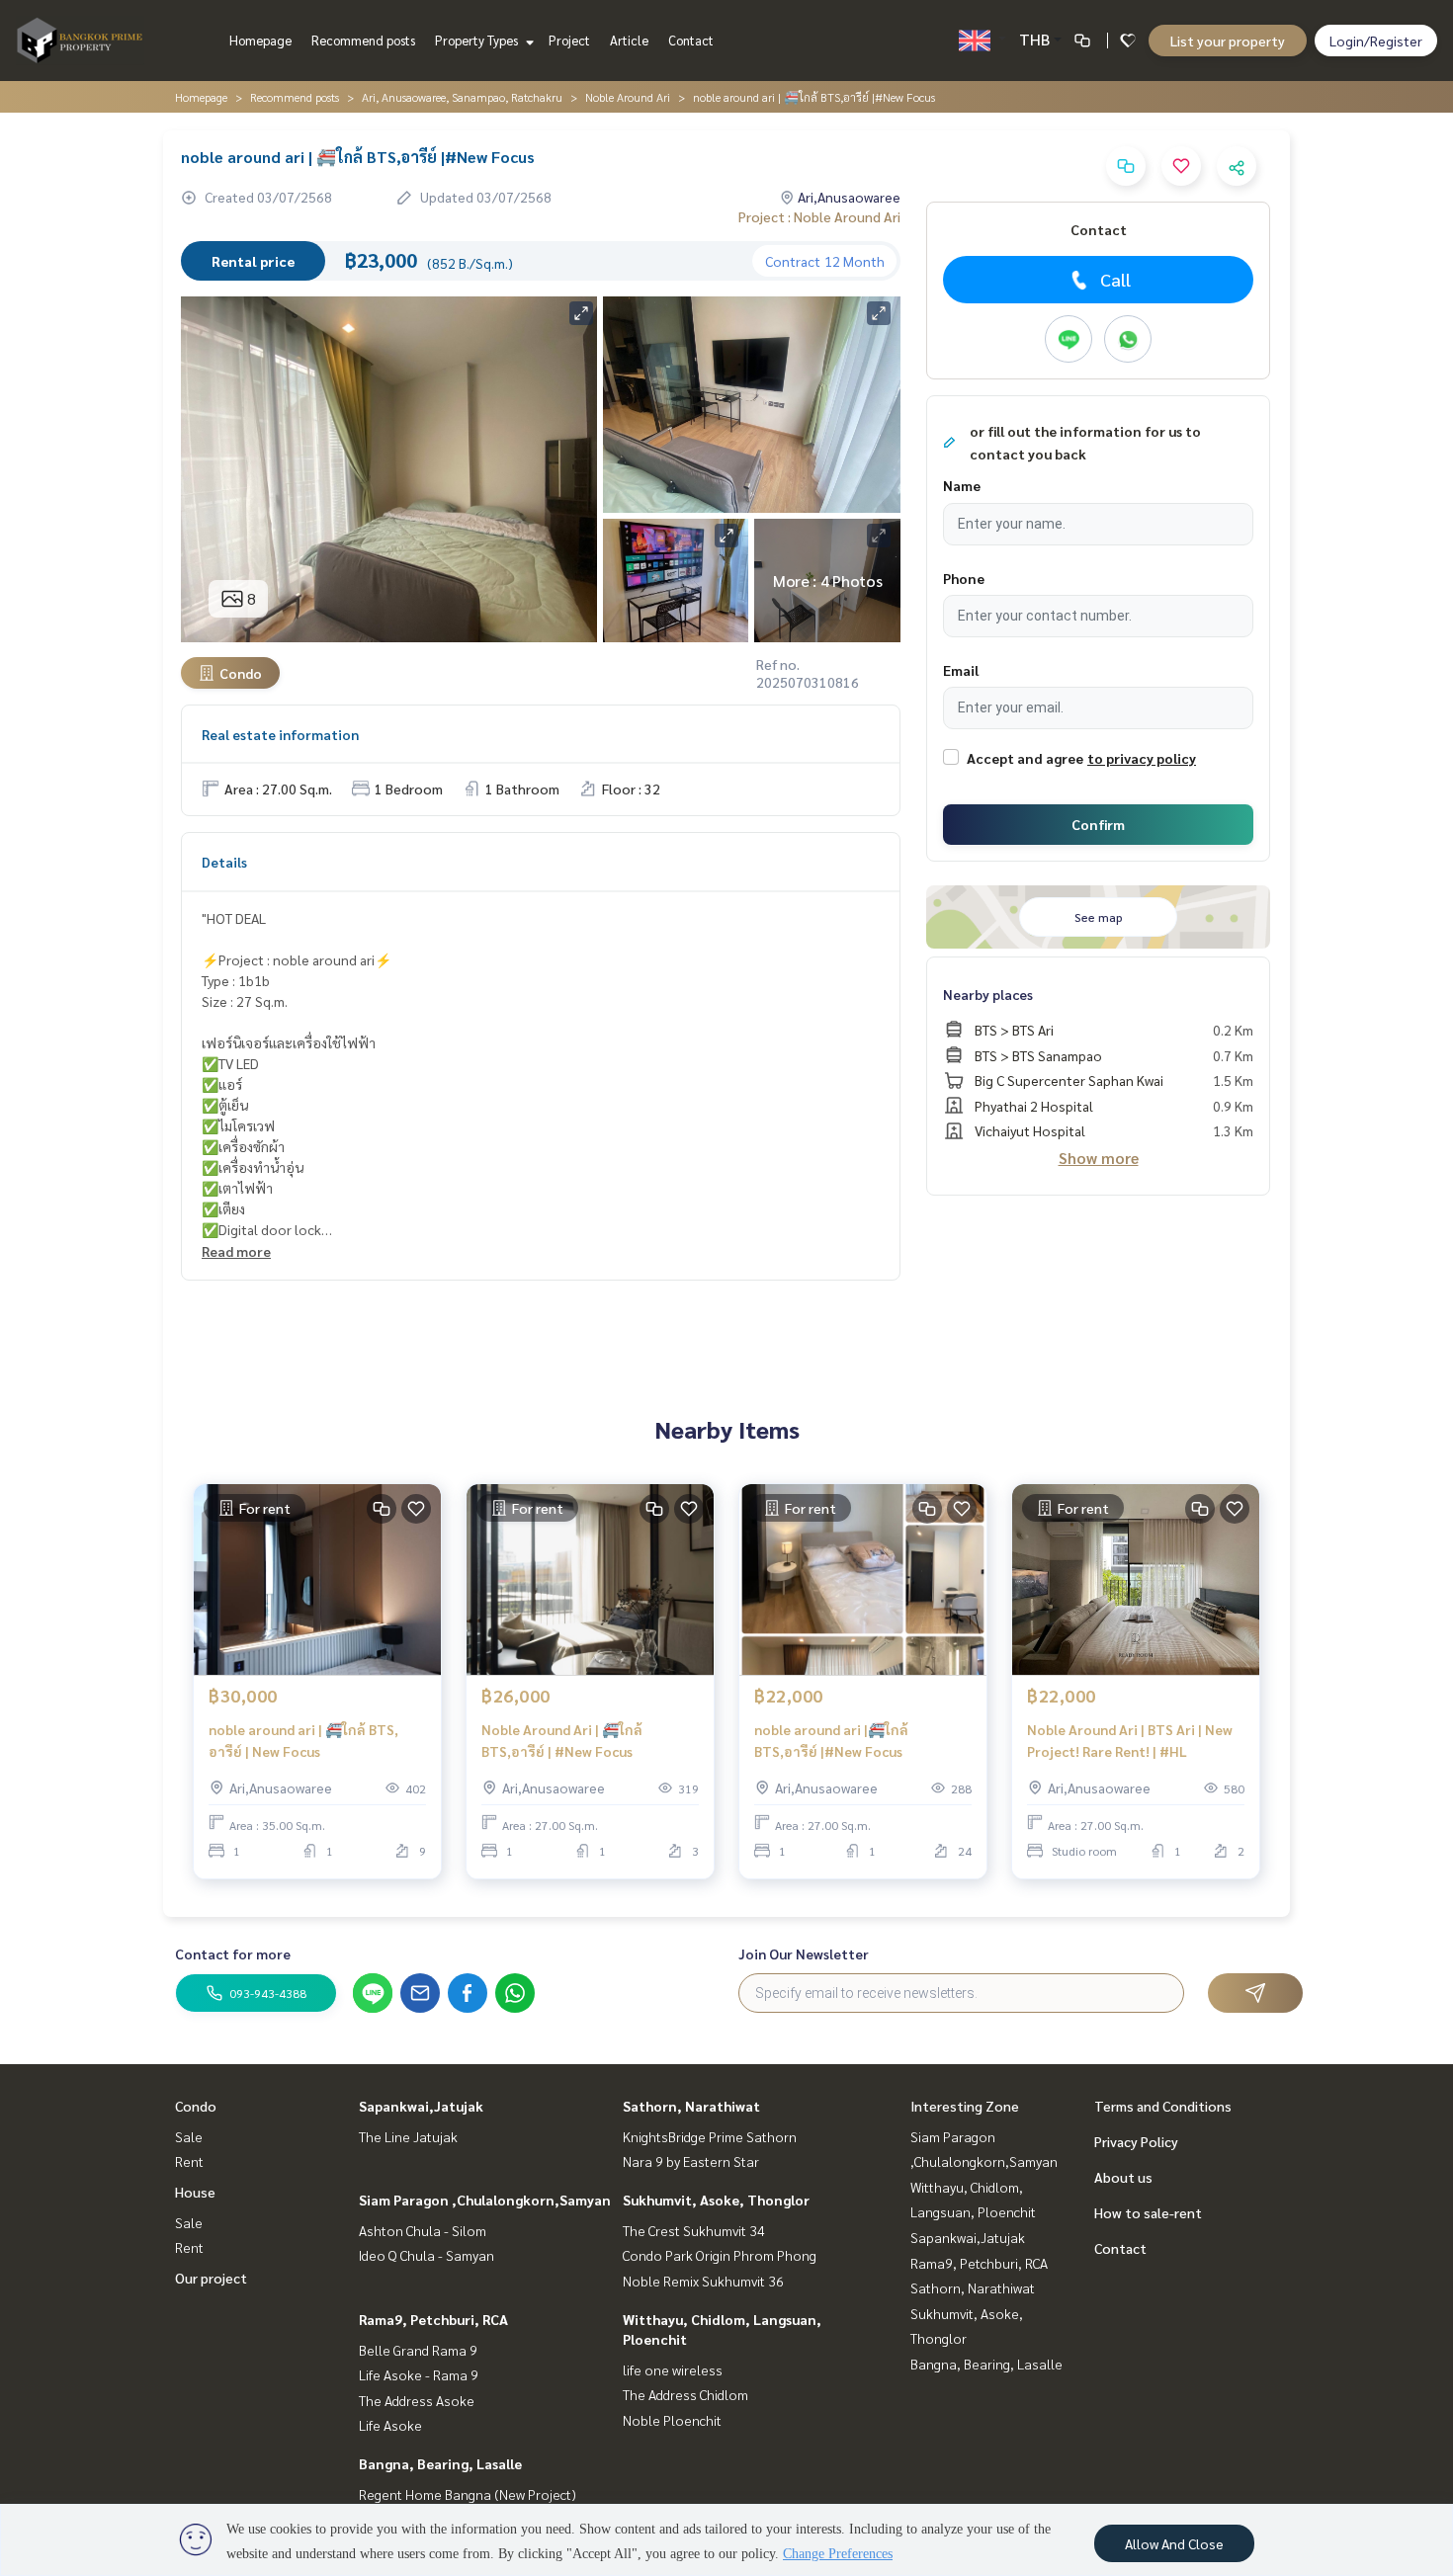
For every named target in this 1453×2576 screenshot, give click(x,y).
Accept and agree (1025, 758)
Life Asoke (390, 2425)
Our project (211, 2278)
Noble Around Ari (628, 97)
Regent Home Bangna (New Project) (468, 2494)
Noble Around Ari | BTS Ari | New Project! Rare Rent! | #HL (1130, 1741)
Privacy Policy (1136, 2141)
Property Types (478, 40)
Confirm (1098, 824)
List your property (1228, 41)
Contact (691, 40)
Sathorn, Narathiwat (691, 2106)
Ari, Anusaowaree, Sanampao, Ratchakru (462, 97)
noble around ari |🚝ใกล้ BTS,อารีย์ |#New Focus (831, 1741)
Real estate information (280, 734)
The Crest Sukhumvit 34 (694, 2230)
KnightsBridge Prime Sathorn (710, 2136)
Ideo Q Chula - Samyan (427, 2255)
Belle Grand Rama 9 (418, 2350)
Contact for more (233, 1953)
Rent (189, 2161)
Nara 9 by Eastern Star (691, 2161)
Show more (1099, 1158)
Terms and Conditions (1163, 2106)
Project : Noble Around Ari (819, 216)
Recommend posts (363, 40)
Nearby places (988, 994)
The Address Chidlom (685, 2394)
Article (629, 40)
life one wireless (673, 2369)
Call (1115, 279)
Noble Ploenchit (672, 2420)
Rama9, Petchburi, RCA (433, 2319)
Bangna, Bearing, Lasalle (440, 2463)
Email (961, 670)
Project (569, 40)
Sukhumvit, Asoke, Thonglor (716, 2200)
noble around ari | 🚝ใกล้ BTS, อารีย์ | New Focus (303, 1741)
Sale (189, 2136)
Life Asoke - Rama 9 (419, 2374)
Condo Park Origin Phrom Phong (720, 2255)
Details (224, 862)
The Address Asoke (417, 2400)
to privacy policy (1142, 758)
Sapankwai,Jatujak (421, 2106)
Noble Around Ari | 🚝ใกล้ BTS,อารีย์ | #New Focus (562, 1741)
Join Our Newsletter (804, 1953)
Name (962, 485)
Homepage (260, 40)
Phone (964, 578)
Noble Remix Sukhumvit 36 (703, 2281)
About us (1123, 2177)
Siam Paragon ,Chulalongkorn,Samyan (485, 2200)
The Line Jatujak (408, 2136)
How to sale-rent (1148, 2212)
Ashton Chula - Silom (423, 2230)
